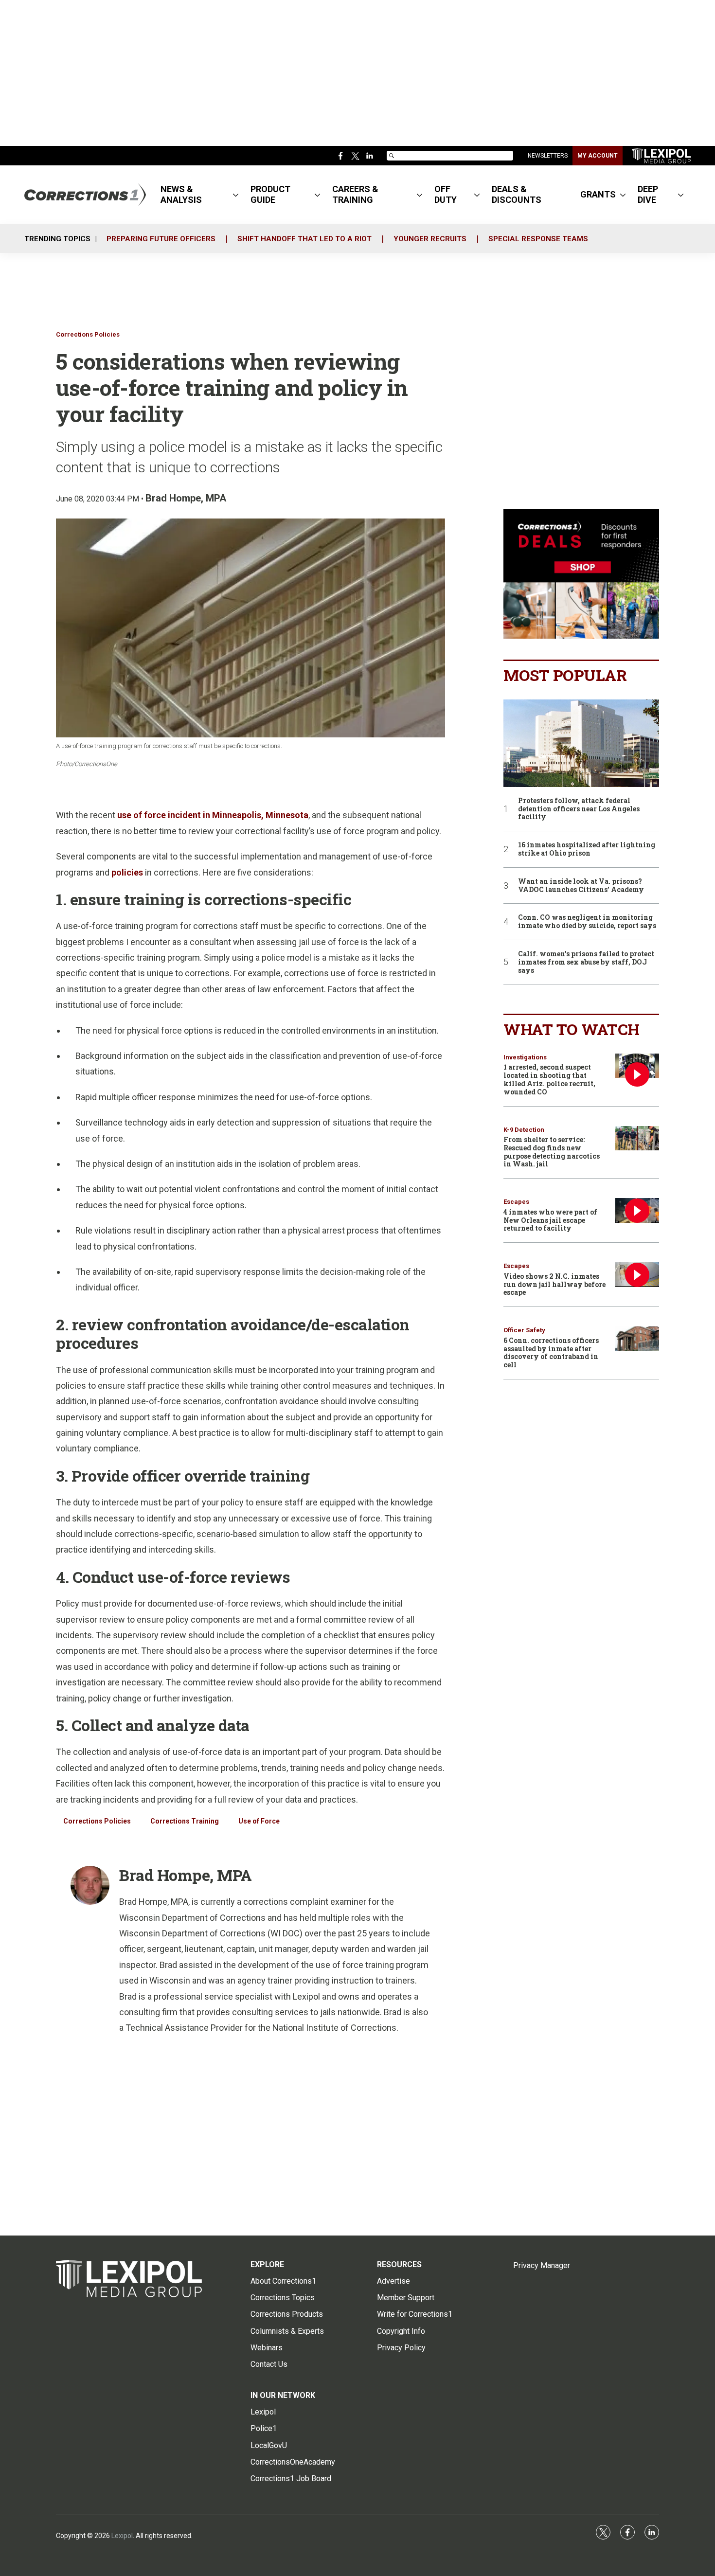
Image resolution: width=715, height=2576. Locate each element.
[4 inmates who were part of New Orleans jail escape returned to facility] (637, 1210)
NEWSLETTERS (548, 156)
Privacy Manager (542, 2265)
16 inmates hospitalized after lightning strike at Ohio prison (587, 849)
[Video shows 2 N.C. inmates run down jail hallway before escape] (637, 1275)
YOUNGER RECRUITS (430, 239)
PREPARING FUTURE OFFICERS (161, 239)
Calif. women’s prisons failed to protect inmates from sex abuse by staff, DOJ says (586, 962)
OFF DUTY (446, 194)
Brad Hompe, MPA (186, 498)
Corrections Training (185, 1821)
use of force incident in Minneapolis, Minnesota (213, 815)
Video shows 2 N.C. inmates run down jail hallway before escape (554, 1284)
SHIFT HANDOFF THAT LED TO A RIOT (304, 239)
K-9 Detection (524, 1130)
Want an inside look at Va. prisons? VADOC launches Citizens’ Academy (581, 886)
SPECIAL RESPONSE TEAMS (538, 239)
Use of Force (259, 1821)
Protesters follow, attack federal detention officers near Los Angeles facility (579, 809)
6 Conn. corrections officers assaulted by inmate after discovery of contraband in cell (551, 1352)
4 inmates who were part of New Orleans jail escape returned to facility (550, 1220)
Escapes (516, 1202)
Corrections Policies (88, 334)
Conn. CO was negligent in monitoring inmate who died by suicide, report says (587, 922)
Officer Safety (524, 1330)
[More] (236, 195)
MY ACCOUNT (598, 156)
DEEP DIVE (648, 194)
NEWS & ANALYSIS (181, 194)
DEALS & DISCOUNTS (517, 194)
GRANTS (598, 194)
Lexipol (122, 2536)
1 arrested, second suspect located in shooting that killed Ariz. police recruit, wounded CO (549, 1079)
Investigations (525, 1057)
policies (127, 872)
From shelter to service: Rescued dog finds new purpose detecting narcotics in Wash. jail (552, 1152)
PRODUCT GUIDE (270, 194)
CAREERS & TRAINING (355, 194)
